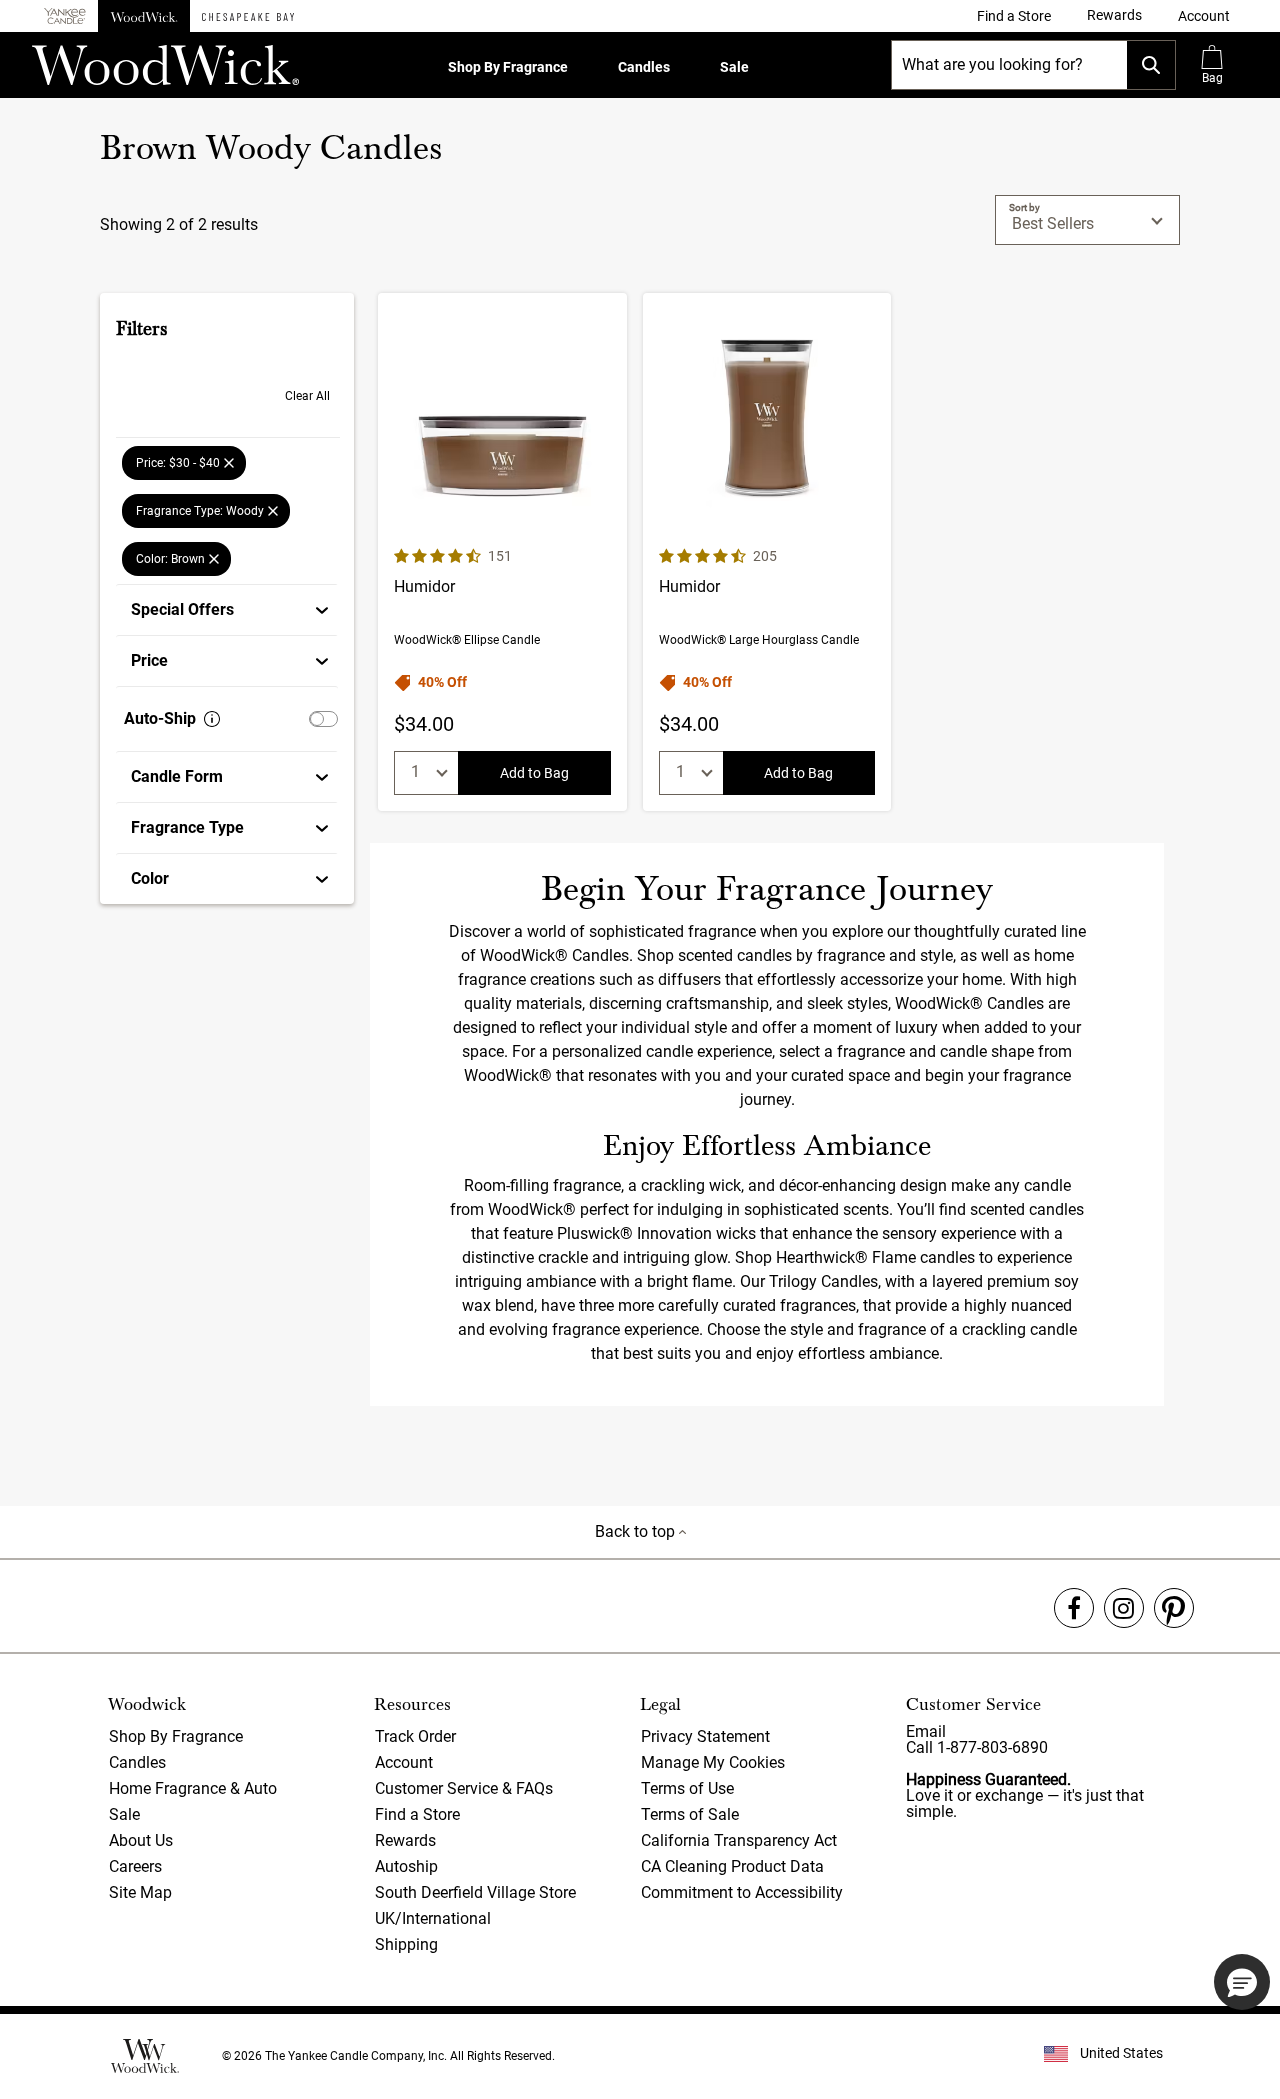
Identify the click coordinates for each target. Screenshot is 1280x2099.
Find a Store (417, 1814)
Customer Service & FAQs (464, 1788)
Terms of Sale (690, 1814)
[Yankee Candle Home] (65, 16)
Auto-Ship (160, 718)
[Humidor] (502, 552)
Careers (135, 1866)
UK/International (433, 1918)
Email (926, 1731)
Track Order (415, 1736)
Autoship (406, 1866)
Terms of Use (687, 1788)
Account (404, 1762)
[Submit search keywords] (1151, 65)
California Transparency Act (739, 1840)
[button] (1204, 16)
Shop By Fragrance (508, 67)
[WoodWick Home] (144, 16)
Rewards (405, 1840)
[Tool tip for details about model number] (212, 719)
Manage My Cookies (713, 1762)
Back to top (637, 1531)
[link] (1014, 16)
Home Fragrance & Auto (193, 1788)
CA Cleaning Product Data (732, 1866)
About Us (141, 1840)
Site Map (140, 1892)
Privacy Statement (705, 1736)
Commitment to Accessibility (742, 1892)
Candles (644, 67)
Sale (734, 67)
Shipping (406, 1944)
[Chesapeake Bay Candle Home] (248, 16)
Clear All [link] (307, 396)
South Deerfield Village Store (475, 1892)
